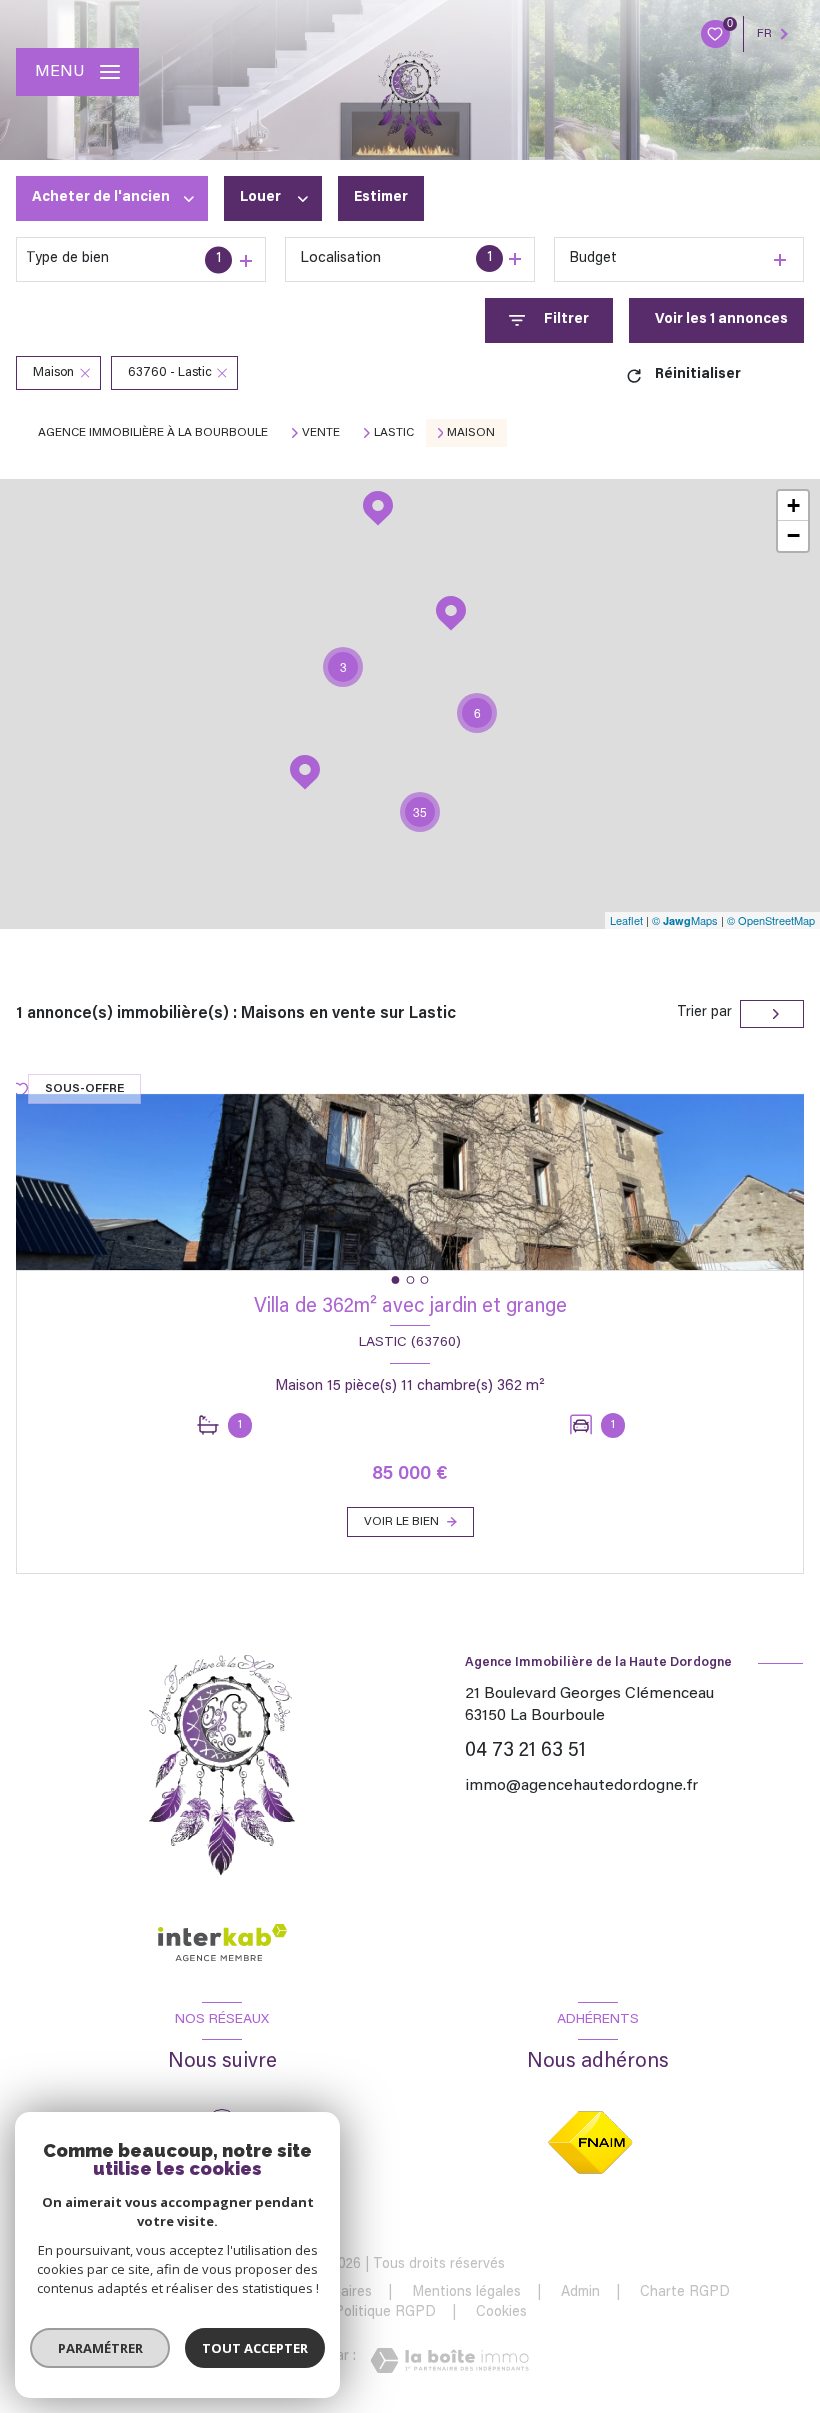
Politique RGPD (385, 2313)
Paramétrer (100, 2348)
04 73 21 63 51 (525, 1751)
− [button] (793, 535)
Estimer (381, 198)
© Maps (685, 920)
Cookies (501, 2313)
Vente (321, 433)
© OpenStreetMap (771, 920)
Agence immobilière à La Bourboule (153, 433)
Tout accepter (255, 2348)
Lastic (394, 433)
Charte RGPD (685, 2293)
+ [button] (793, 505)
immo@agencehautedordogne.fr (581, 1786)
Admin (580, 2293)
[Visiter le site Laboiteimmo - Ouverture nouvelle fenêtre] (449, 2360)
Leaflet (626, 920)
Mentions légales (466, 2293)
